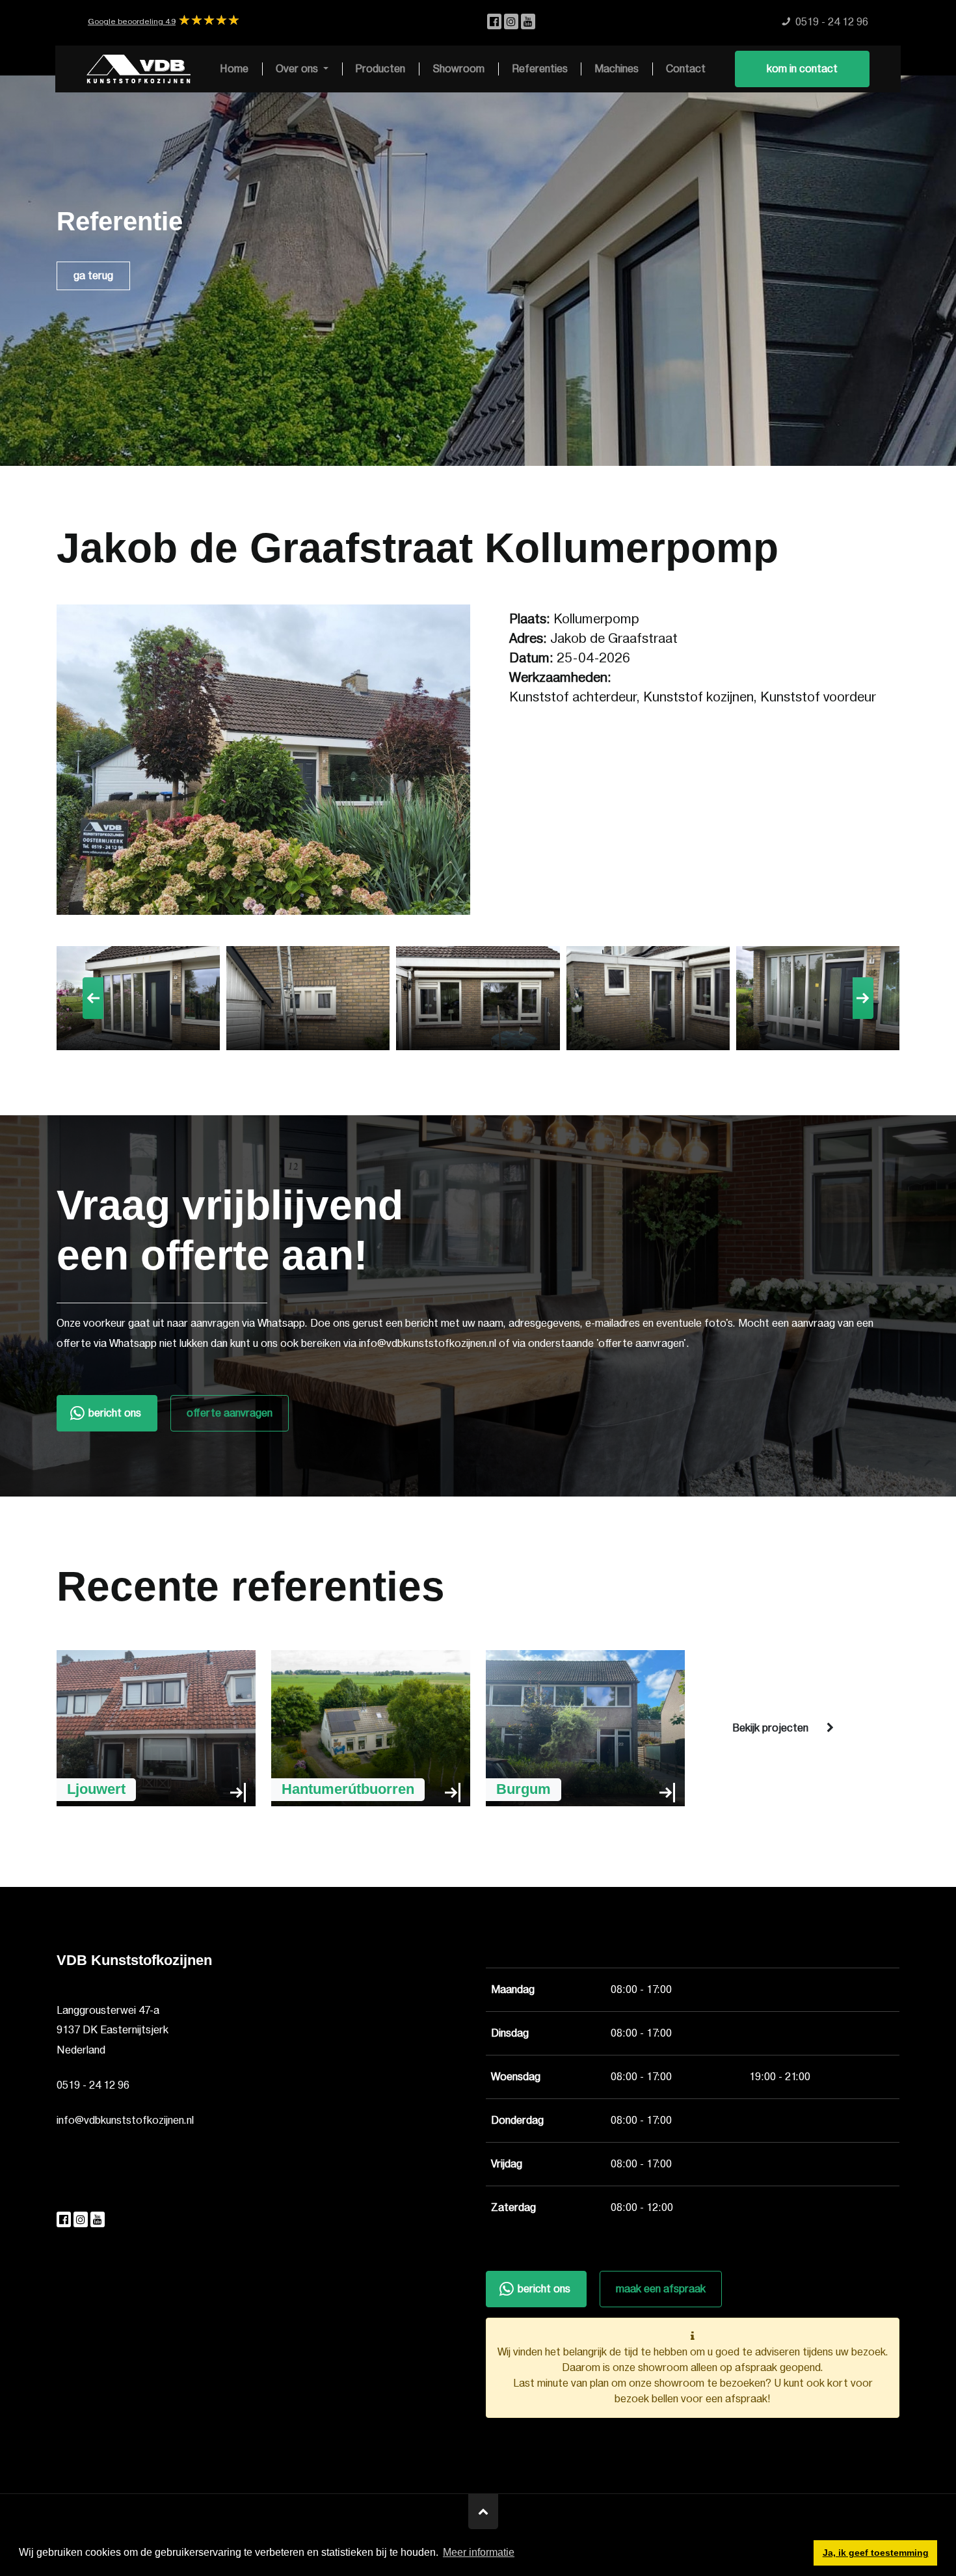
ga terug (93, 276)
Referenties (540, 69)
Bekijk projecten (770, 1728)
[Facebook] (496, 22)
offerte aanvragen (230, 1413)
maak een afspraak (661, 2289)
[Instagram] (512, 22)
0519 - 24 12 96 (93, 2085)
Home (234, 69)
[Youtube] (528, 22)
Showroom (458, 69)
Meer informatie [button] (479, 2552)
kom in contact (802, 69)
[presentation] (93, 998)
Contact (686, 69)
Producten (380, 69)
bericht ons (115, 1413)
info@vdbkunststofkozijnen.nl (125, 2121)
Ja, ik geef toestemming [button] (876, 2553)
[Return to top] (483, 2512)
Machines (617, 69)
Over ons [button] (298, 69)
